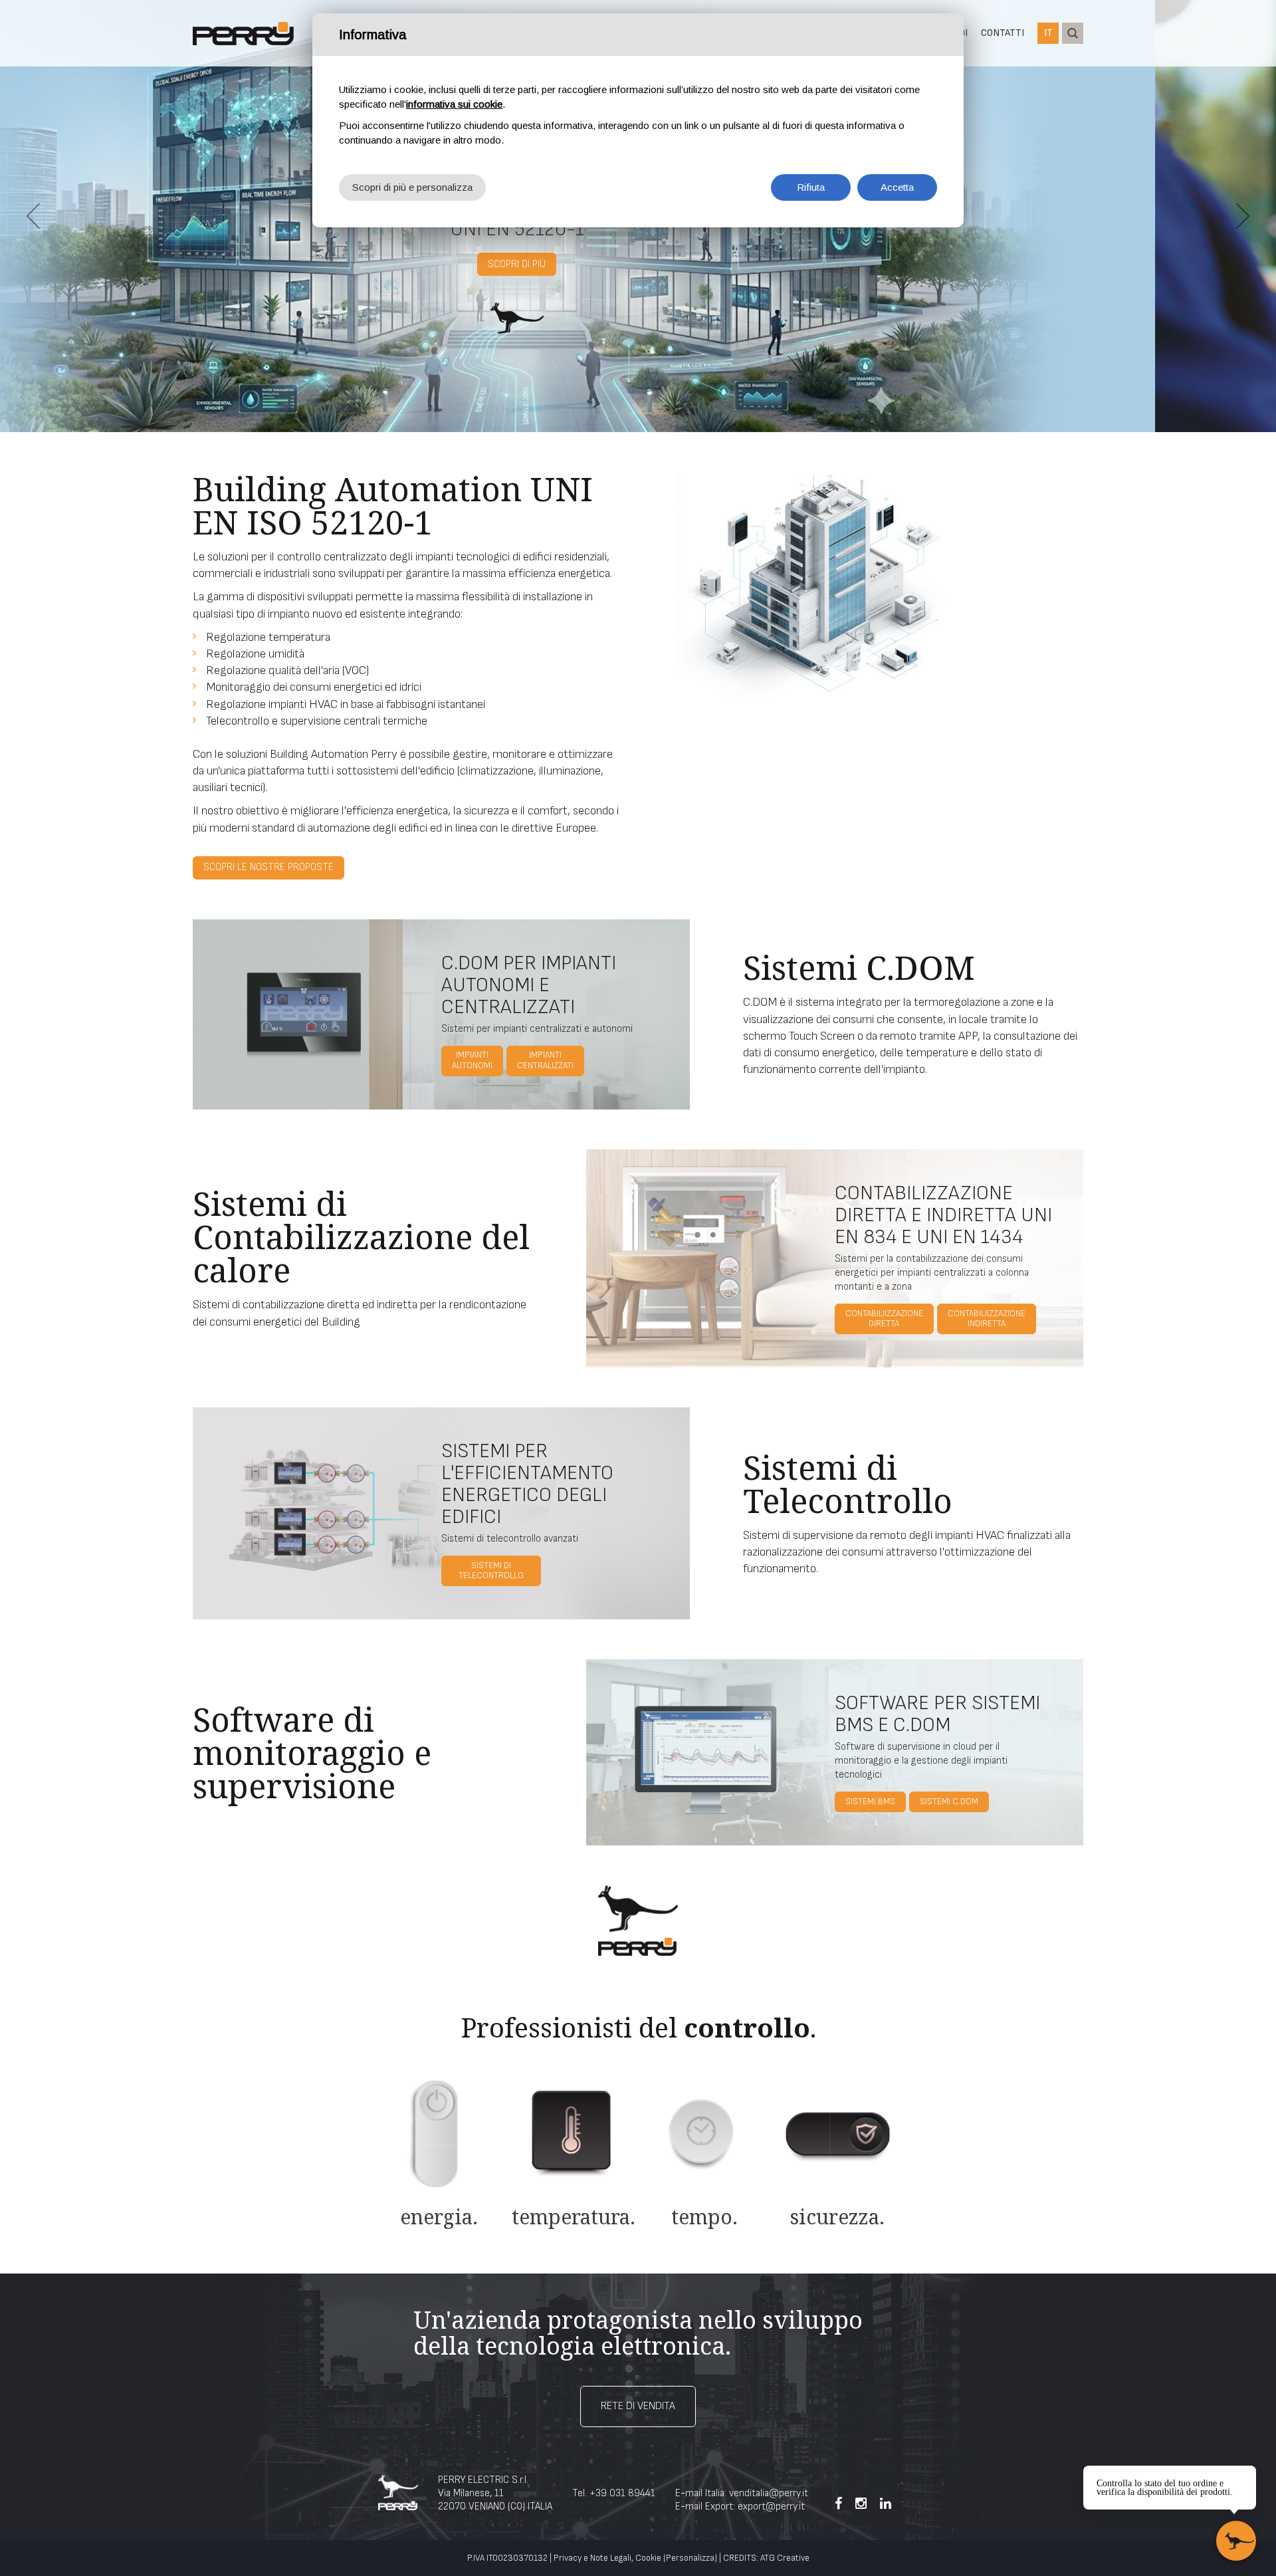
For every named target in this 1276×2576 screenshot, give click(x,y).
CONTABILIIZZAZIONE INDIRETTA (987, 1319)
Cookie (648, 2558)
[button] (33, 216)
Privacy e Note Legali (592, 2558)
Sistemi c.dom (949, 1802)
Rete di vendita (638, 2406)
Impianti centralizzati (545, 1060)
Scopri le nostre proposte (268, 867)
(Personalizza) (690, 2558)
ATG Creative (785, 2558)
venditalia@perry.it (769, 2493)
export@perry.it (771, 2507)
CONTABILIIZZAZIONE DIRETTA (884, 1319)
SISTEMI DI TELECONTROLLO (491, 1571)
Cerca (1073, 33)
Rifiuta (811, 187)
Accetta (897, 187)
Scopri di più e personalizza (412, 187)
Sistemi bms (870, 1802)
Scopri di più (638, 276)
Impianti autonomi (472, 1060)
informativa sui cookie (454, 104)
